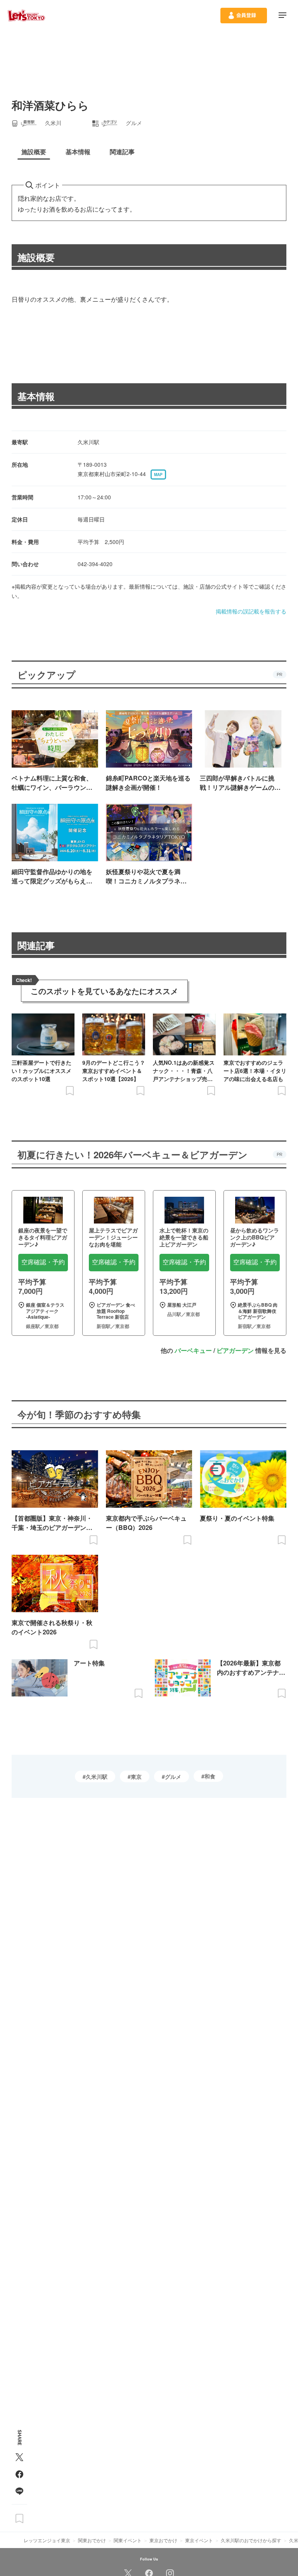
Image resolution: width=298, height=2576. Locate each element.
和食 (210, 1776)
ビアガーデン (235, 1350)
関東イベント (128, 2540)
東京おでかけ (163, 2540)
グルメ (173, 1776)
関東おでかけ (92, 2540)
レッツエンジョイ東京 (47, 2540)
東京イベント (199, 2540)
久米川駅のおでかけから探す (251, 2540)
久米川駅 (97, 1776)
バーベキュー (193, 1350)
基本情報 (36, 396)
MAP (158, 475)
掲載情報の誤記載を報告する (251, 611)
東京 (136, 1776)
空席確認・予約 (43, 1262)
